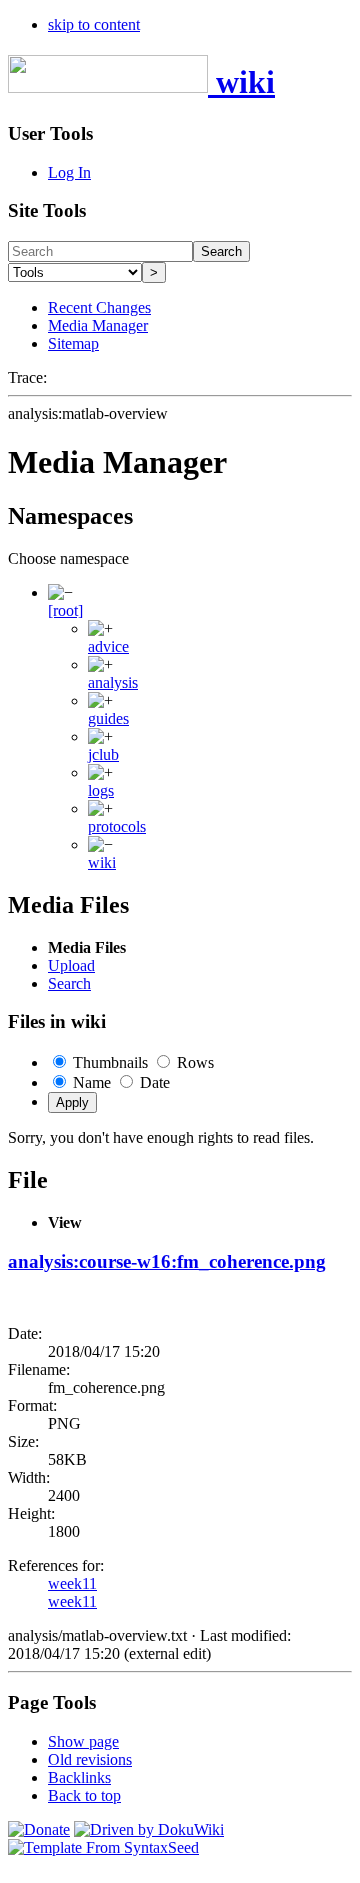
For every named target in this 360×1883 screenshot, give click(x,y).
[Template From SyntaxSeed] (103, 1847)
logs (101, 790)
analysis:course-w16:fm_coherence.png (167, 1261)
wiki (102, 862)
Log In (69, 172)
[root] (65, 610)
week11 (72, 1583)
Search (221, 251)
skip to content (94, 24)
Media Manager (98, 325)
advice (108, 646)
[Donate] (39, 1829)
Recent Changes (99, 307)
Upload (71, 965)
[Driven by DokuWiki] (149, 1829)
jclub (103, 754)
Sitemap (73, 343)
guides (108, 718)
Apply (72, 1102)
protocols (117, 826)
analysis (113, 682)
